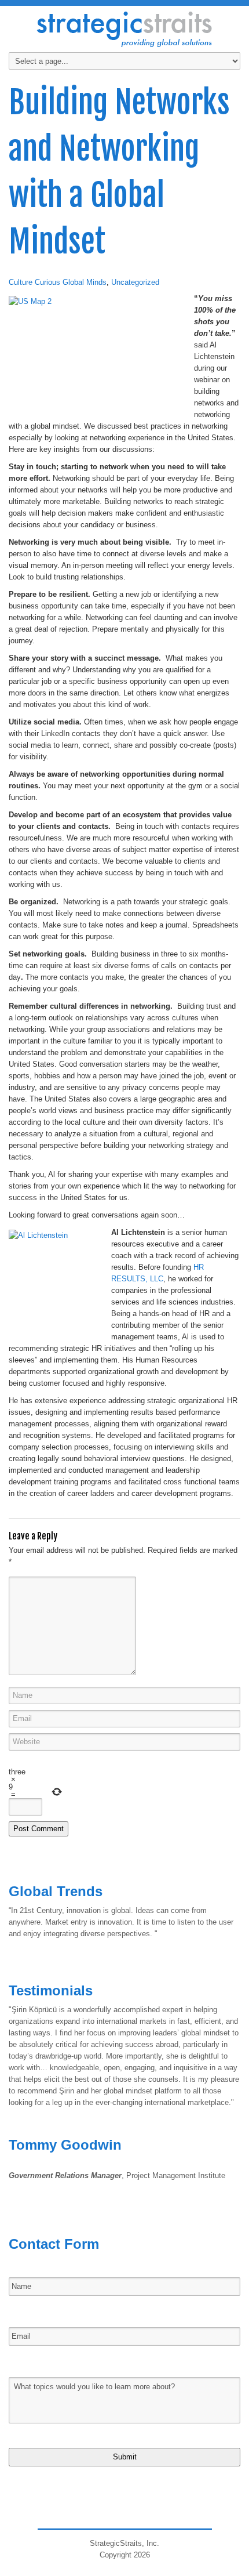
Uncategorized (135, 282)
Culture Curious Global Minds (58, 282)
